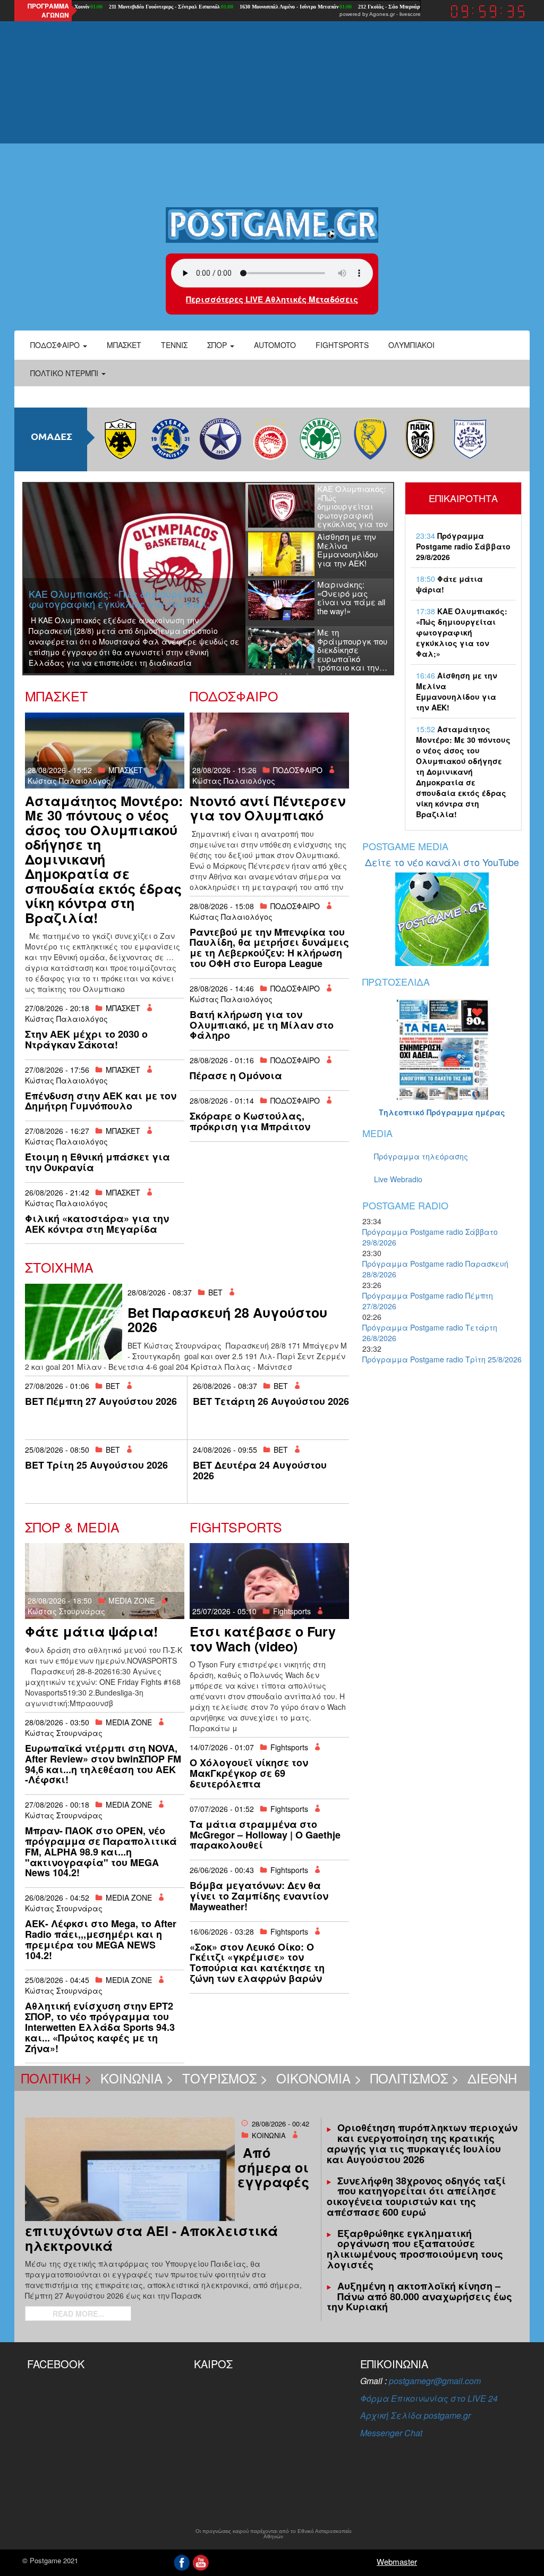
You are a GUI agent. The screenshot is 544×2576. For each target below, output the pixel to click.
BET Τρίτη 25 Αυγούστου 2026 (96, 1465)
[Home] (272, 224)
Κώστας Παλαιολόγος (69, 781)
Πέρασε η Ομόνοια (236, 1075)
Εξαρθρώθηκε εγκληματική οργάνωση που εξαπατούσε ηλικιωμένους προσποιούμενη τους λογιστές (415, 2249)
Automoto (275, 345)
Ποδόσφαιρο (56, 345)
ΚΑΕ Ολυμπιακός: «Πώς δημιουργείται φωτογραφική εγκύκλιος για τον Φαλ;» (462, 632)
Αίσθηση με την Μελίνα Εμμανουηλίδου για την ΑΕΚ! (457, 691)
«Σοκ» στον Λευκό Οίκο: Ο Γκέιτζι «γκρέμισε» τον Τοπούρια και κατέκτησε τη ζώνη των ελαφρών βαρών (257, 1963)
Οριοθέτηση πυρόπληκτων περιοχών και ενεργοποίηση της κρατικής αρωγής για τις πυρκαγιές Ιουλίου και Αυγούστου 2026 (422, 2143)
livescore (410, 14)
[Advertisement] (272, 122)
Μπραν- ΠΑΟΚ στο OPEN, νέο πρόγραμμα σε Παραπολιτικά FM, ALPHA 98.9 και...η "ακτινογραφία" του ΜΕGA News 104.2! (101, 1851)
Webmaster (397, 2561)
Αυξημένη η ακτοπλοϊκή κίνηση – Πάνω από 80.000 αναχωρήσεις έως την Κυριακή (419, 2297)
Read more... (78, 2314)
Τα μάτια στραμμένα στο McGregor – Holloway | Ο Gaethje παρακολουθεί (265, 1835)
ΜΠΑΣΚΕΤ (126, 770)
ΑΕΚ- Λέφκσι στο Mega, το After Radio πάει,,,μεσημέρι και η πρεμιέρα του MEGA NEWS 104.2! (101, 1939)
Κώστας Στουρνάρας (66, 1611)
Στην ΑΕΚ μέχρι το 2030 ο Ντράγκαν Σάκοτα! (86, 1039)
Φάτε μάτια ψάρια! (91, 1631)
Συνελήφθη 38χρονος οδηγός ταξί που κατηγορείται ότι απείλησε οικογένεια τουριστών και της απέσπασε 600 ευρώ (416, 2196)
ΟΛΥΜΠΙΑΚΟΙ (411, 345)
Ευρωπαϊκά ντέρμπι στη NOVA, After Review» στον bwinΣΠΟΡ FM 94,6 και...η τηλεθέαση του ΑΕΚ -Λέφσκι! (103, 1764)
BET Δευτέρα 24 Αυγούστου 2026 (260, 1470)
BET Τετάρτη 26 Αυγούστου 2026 (271, 1401)
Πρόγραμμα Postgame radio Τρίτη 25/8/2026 (442, 1359)
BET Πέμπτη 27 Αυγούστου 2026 (101, 1401)
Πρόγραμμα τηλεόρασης (421, 1156)
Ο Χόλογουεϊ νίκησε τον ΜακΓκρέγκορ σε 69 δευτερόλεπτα (249, 1773)
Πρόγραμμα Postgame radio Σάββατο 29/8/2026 (463, 546)
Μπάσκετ (124, 345)
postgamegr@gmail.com (435, 2381)
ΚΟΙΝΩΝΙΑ (269, 2135)
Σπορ (218, 345)
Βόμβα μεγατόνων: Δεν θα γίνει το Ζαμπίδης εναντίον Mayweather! (259, 1896)
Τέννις (174, 345)
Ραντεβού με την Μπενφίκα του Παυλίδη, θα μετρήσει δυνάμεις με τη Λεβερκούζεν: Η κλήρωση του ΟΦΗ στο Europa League (269, 948)
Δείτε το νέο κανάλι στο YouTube (442, 862)
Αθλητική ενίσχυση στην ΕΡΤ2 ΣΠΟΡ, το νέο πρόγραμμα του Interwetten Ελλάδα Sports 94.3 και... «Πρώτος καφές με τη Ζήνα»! (100, 2027)
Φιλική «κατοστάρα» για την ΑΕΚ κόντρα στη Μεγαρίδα (97, 1224)
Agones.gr (382, 14)
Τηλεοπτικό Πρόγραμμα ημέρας (442, 1112)
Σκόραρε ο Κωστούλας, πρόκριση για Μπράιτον (250, 1121)
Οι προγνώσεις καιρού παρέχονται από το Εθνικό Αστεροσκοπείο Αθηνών (274, 2534)
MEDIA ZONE (131, 1600)
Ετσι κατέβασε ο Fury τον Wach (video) (263, 1639)
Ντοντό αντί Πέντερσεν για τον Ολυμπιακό (267, 808)
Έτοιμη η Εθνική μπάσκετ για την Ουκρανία (97, 1162)
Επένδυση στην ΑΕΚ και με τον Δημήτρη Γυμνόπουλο (101, 1101)
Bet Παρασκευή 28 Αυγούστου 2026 (227, 1320)
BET (215, 1292)
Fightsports (342, 345)
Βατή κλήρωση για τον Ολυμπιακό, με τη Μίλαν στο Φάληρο (262, 1025)
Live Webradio (398, 1179)
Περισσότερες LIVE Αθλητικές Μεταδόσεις (272, 299)
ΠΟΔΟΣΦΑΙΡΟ (298, 770)
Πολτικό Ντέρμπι (65, 373)
